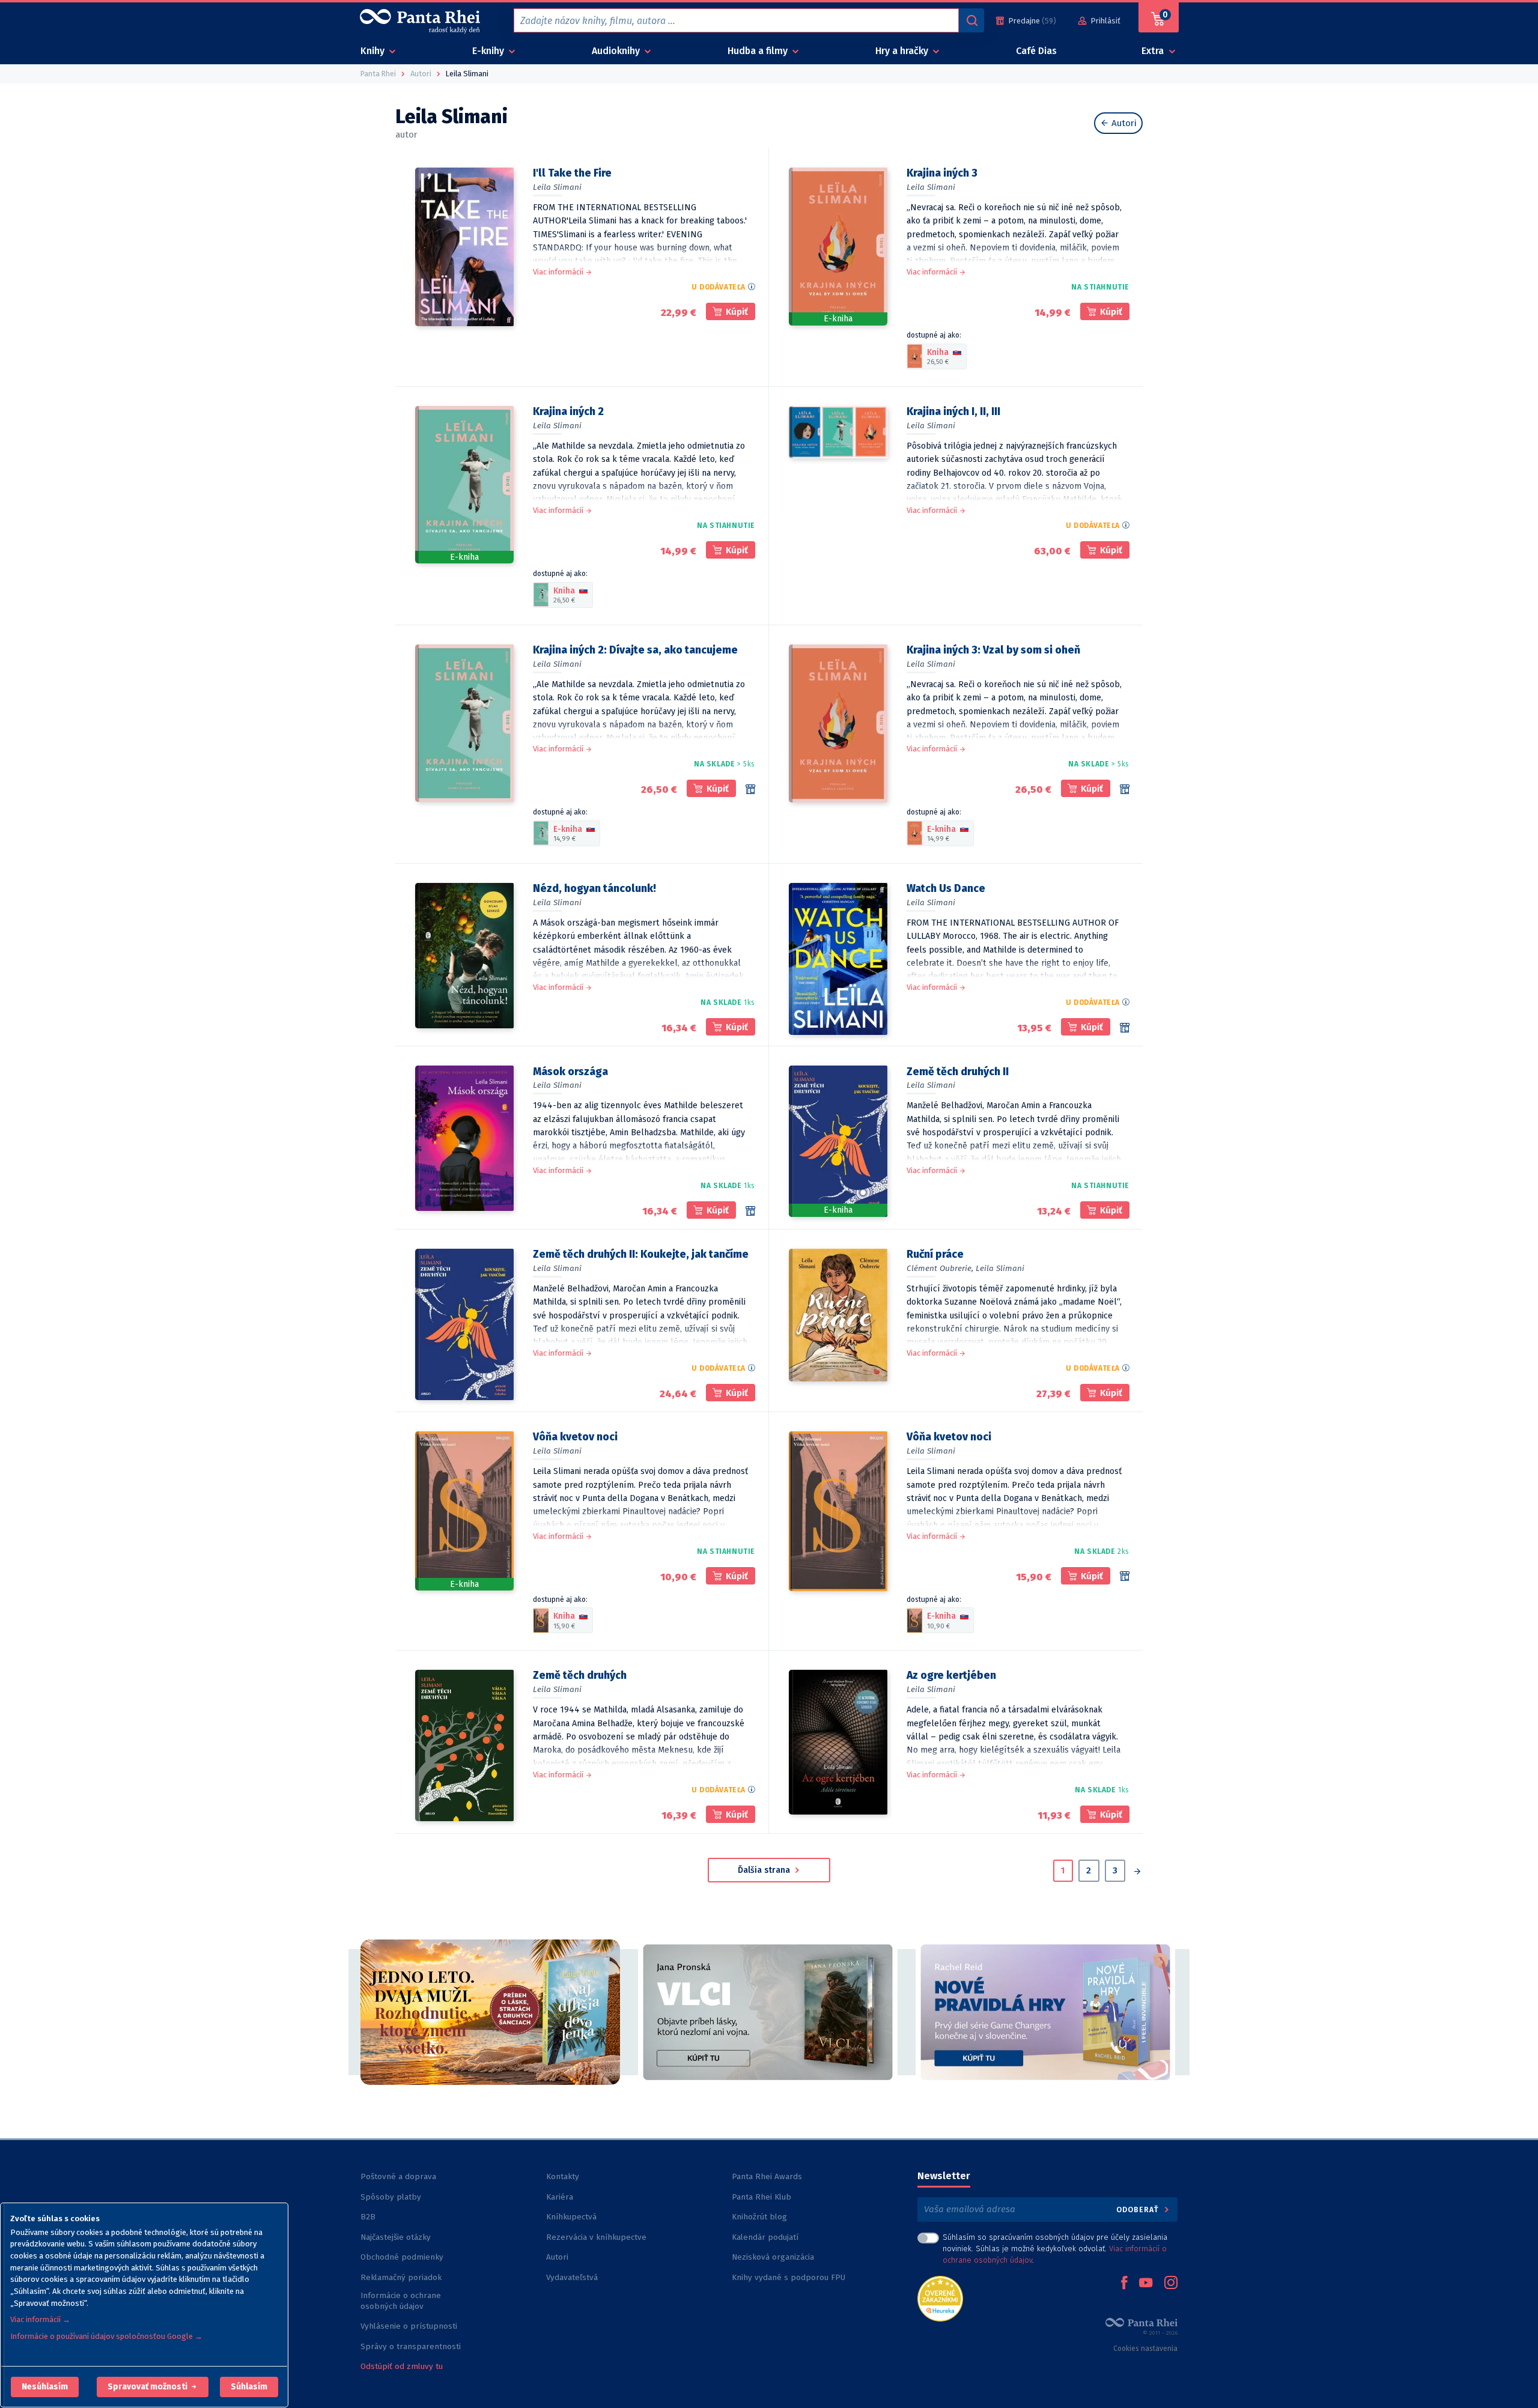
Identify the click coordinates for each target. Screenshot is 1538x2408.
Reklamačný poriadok (401, 2277)
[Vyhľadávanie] (971, 20)
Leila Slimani (557, 187)
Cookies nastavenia (1145, 2349)
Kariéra (560, 2197)
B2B (368, 2217)
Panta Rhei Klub (761, 2197)
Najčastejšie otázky (396, 2237)
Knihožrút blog (759, 2217)
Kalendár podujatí (765, 2237)
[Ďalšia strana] (1137, 1872)
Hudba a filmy (759, 51)
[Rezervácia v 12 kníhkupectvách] (1125, 1576)
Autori (1123, 123)
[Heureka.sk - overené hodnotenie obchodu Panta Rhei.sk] (940, 2298)
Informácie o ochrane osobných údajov (401, 2301)
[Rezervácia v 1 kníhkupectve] (750, 1211)
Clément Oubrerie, (940, 1268)
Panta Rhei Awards (767, 2176)
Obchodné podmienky (402, 2257)
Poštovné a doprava (398, 2176)
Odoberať (1139, 2209)
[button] (45, 2387)
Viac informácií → (40, 2319)
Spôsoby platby (391, 2197)
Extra (1154, 51)
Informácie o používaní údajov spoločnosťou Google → (106, 2336)
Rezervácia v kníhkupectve (596, 2237)
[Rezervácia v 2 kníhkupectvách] (1125, 1028)
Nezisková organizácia (773, 2257)
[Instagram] (1171, 2284)
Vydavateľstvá (572, 2277)
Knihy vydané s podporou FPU (789, 2277)
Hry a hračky (903, 51)
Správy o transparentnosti (412, 2346)
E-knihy (489, 51)
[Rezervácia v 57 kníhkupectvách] (750, 789)
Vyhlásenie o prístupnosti (409, 2326)
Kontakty (563, 2176)
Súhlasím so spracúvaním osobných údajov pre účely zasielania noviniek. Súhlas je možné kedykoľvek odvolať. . (1055, 2249)
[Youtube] (1146, 2284)
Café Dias (1036, 51)
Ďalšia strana (765, 1870)
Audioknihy (617, 51)
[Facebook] (1124, 2284)
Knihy (374, 51)
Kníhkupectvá (571, 2217)
